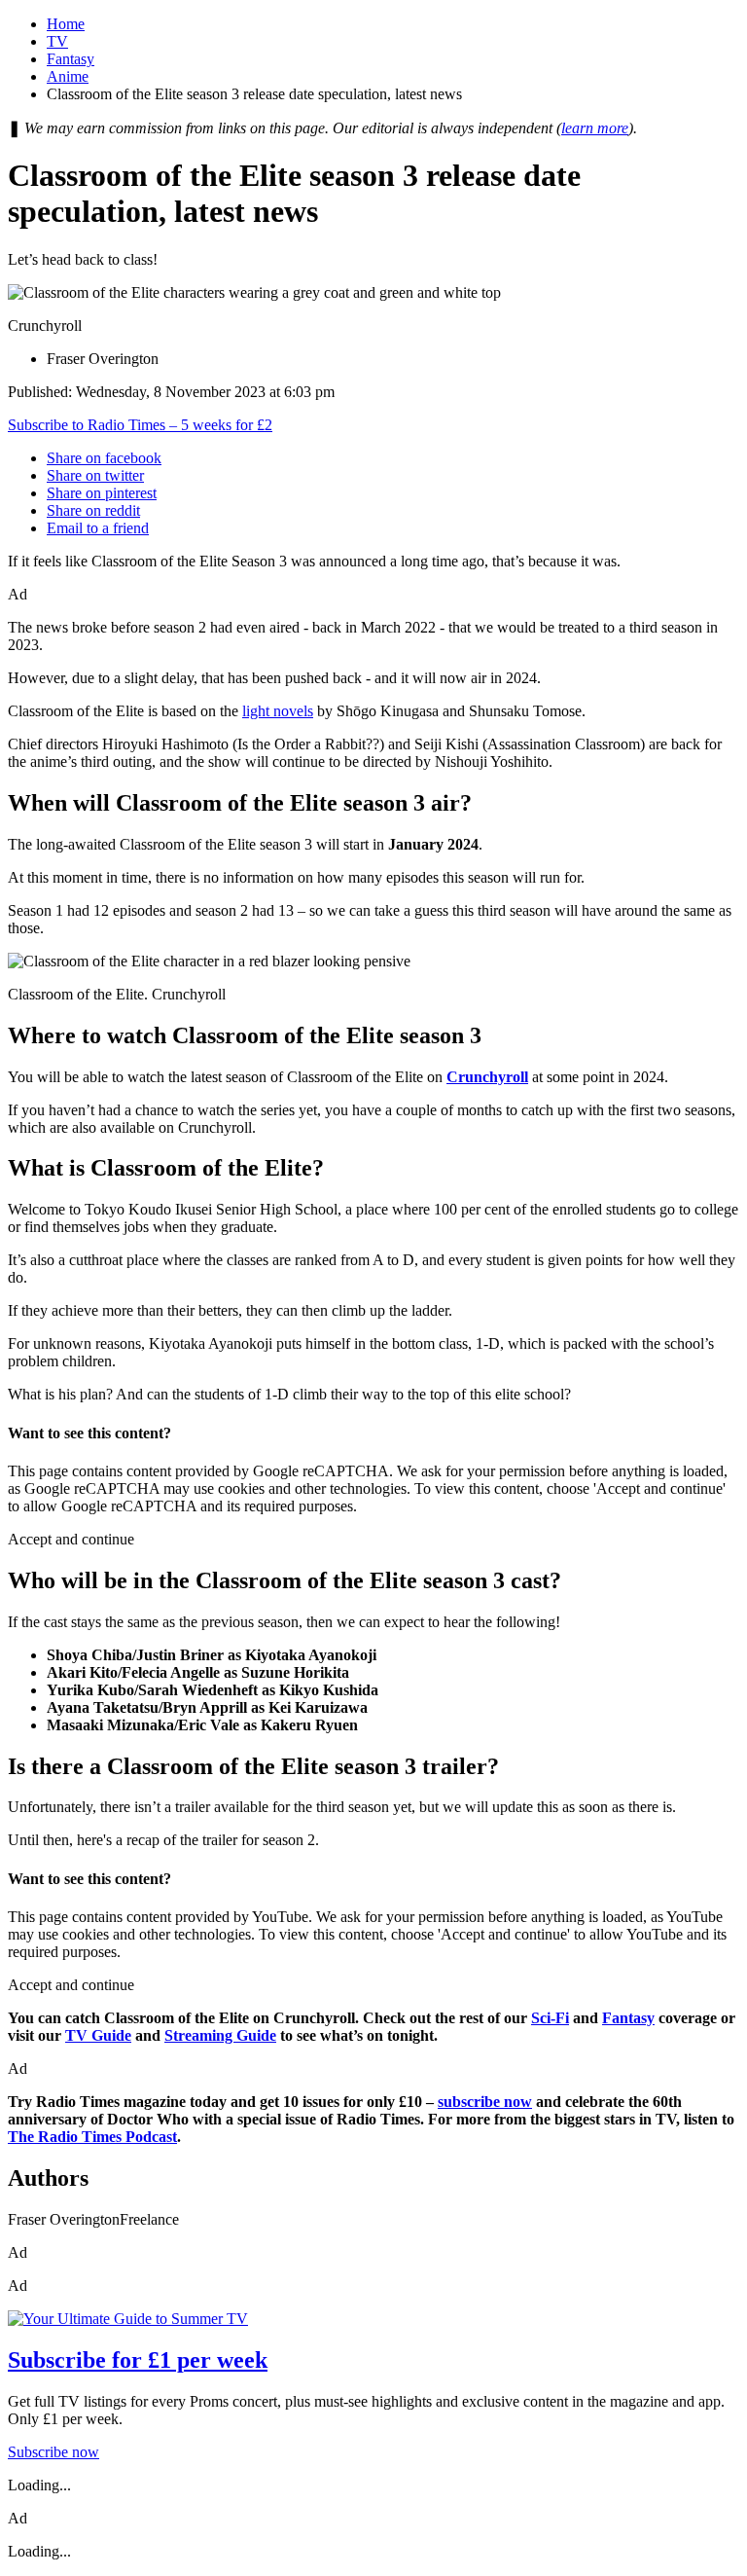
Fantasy (71, 59)
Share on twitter (95, 475)
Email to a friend (98, 528)
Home (66, 24)
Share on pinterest (102, 493)
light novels (278, 711)
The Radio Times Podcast (92, 2137)
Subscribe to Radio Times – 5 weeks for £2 (140, 425)
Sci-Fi (550, 2018)
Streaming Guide (220, 2035)
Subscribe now (53, 2452)
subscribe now (485, 2102)
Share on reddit (93, 510)
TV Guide (98, 2035)
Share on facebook (104, 458)
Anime (68, 76)
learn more (595, 128)
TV (57, 41)
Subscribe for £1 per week (138, 2360)
